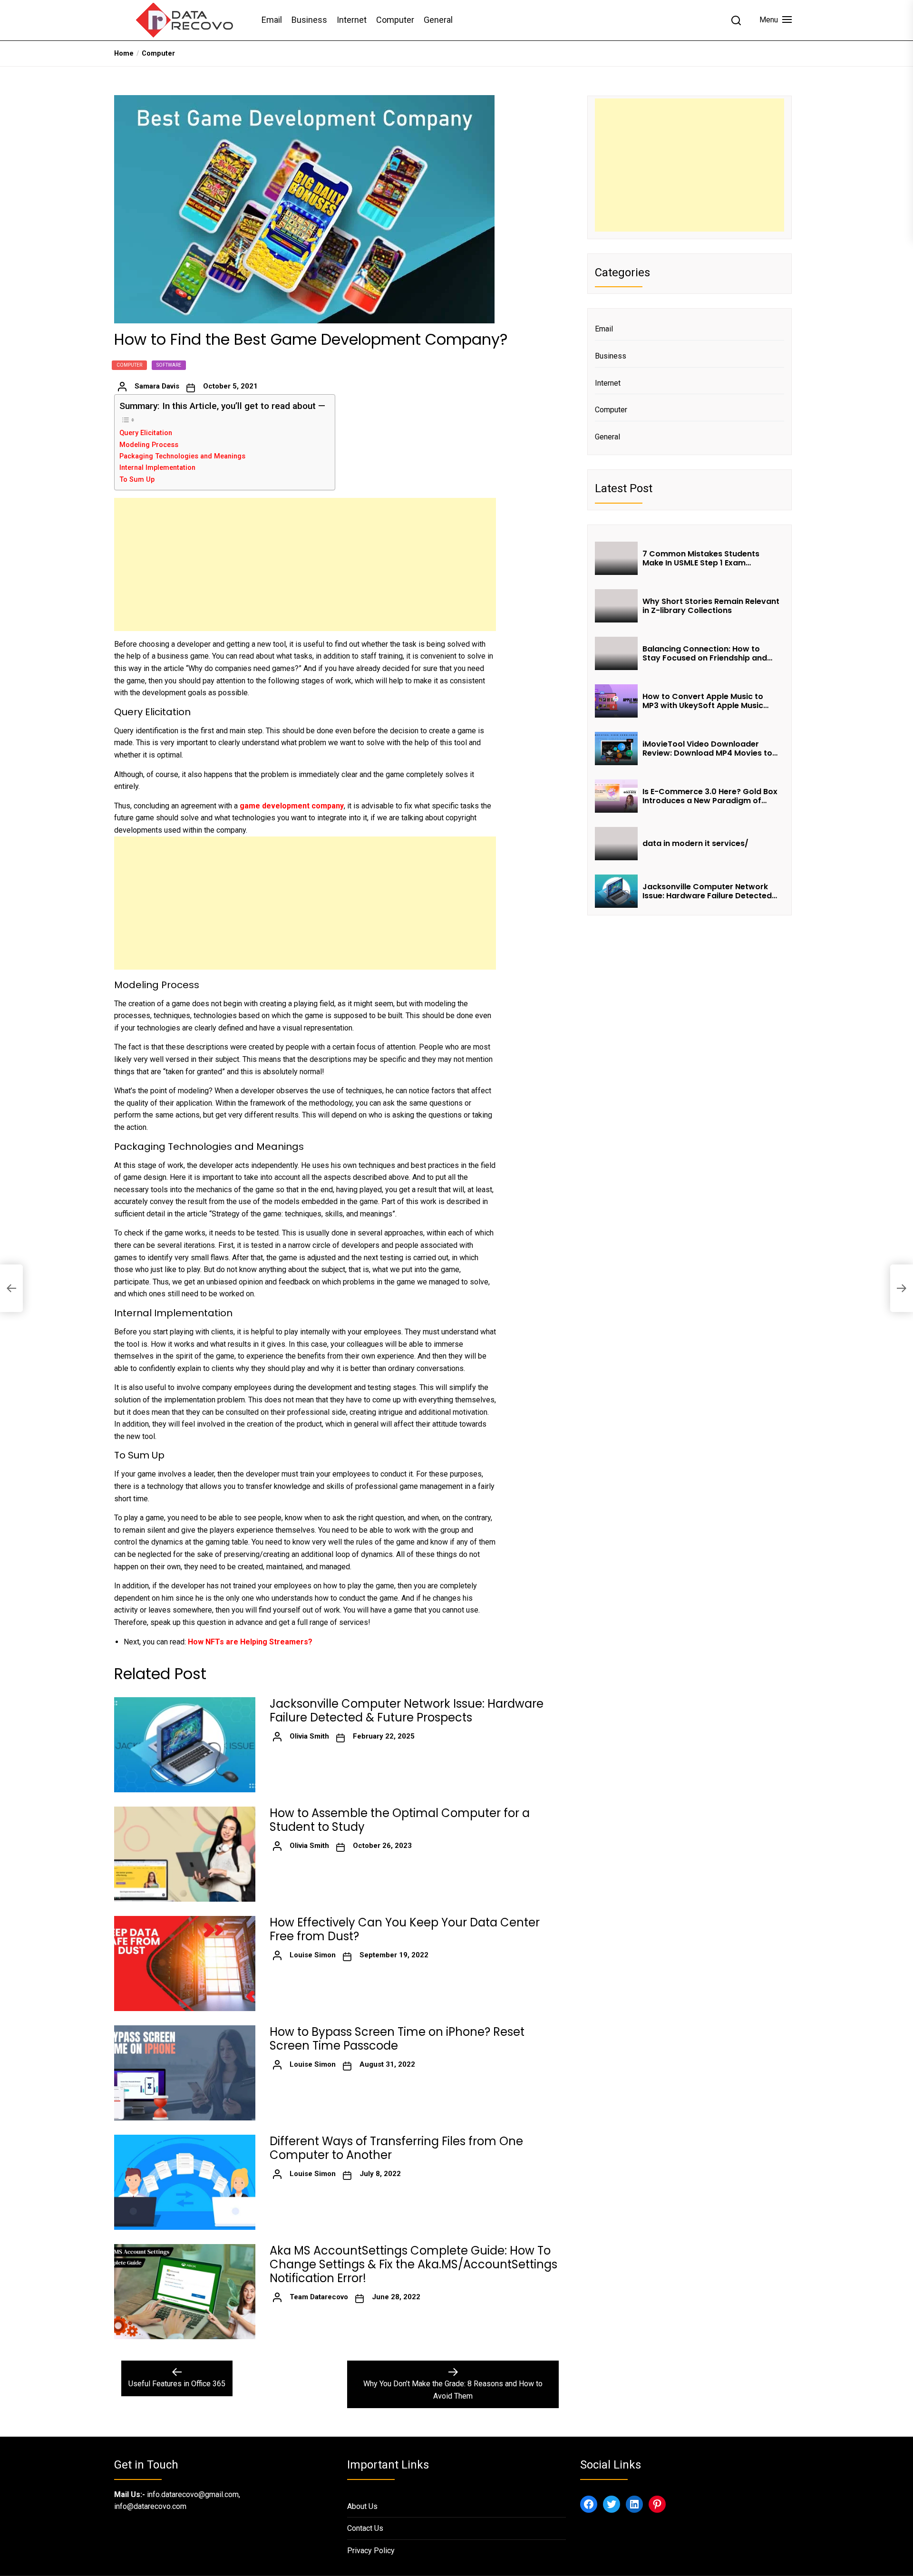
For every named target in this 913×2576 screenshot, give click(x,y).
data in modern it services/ (696, 843)
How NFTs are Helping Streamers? (250, 1642)
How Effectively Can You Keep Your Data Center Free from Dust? (405, 1930)
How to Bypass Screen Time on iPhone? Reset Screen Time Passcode (397, 2039)
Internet (352, 20)
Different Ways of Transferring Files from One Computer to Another (396, 2148)
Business (309, 20)
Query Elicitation (146, 433)
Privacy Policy (371, 2551)
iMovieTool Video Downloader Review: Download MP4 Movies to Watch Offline (707, 748)
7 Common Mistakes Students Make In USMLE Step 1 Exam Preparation (701, 558)
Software (169, 365)
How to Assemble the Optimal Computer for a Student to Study (400, 1820)
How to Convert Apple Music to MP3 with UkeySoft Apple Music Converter (703, 701)
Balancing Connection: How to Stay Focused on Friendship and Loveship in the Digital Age (705, 653)
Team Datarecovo (319, 2297)
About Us (362, 2506)
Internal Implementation (157, 468)
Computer (395, 20)
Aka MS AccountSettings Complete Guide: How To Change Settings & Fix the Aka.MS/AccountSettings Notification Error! (413, 2265)
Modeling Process (149, 445)
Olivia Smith (309, 1736)
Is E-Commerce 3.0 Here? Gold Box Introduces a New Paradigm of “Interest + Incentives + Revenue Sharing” (710, 796)
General (438, 20)
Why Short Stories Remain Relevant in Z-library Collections (711, 606)
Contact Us (365, 2528)
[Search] (736, 20)
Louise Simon (313, 1955)
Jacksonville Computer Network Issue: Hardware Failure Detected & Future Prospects (407, 1711)
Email (272, 20)
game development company (292, 806)
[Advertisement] (305, 564)
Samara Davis (157, 386)
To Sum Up (137, 480)
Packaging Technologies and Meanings (182, 456)
